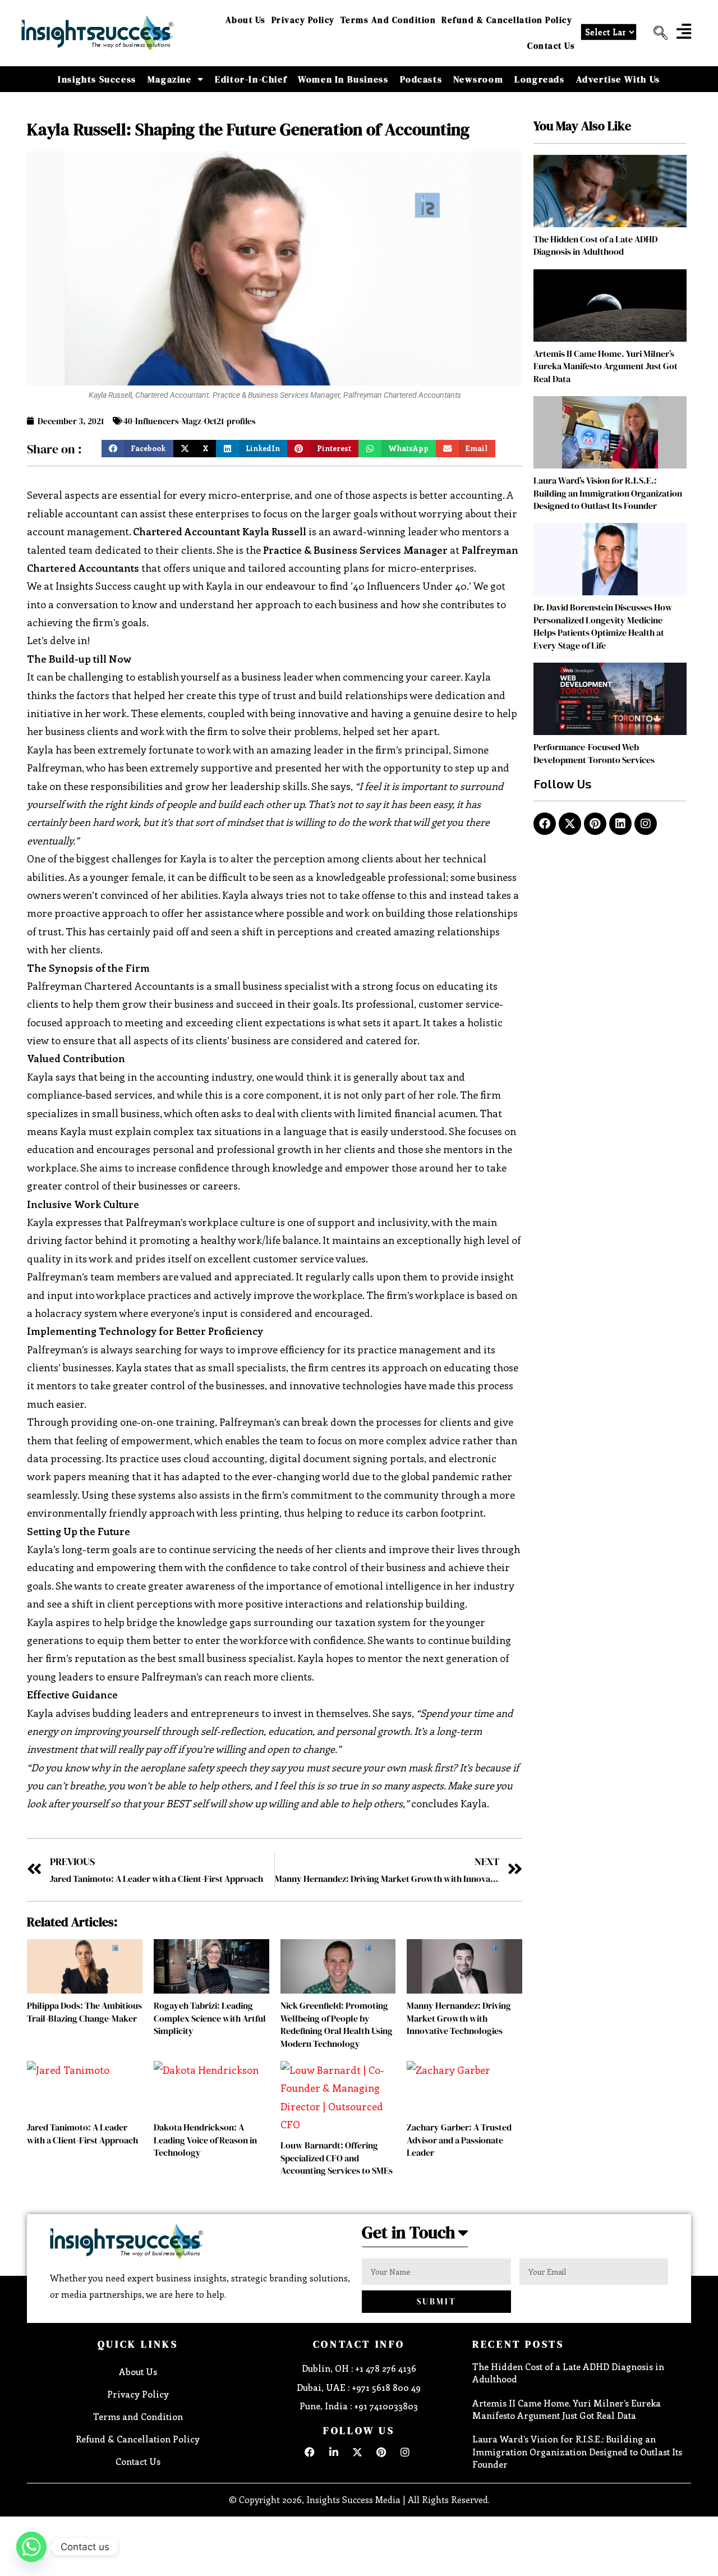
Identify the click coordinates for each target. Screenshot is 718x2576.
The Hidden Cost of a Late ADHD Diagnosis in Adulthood (595, 245)
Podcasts (421, 79)
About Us (246, 20)
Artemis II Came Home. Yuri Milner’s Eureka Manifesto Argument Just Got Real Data (606, 366)
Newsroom (478, 79)
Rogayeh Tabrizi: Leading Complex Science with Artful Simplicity (210, 2018)
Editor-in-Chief (251, 79)
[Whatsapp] (31, 2547)
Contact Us (551, 46)
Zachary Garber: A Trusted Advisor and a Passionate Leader (459, 2140)
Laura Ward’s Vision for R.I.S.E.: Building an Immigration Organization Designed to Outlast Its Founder (608, 493)
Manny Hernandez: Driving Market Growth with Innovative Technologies (459, 2018)
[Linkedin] (620, 824)
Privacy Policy (303, 20)
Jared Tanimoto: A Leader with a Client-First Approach (82, 2133)
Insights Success (97, 79)
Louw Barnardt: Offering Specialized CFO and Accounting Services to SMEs (337, 2158)
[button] (656, 33)
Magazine (170, 79)
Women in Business (343, 79)
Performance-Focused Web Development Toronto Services (594, 753)
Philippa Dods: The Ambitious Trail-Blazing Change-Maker (84, 2012)
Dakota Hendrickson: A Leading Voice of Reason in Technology (205, 2140)
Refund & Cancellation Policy (507, 20)
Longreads (539, 79)
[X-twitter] (570, 824)
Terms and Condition (388, 20)
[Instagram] (646, 824)
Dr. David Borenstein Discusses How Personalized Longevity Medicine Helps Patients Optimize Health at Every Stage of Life (603, 626)
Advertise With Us (618, 79)
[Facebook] (545, 824)
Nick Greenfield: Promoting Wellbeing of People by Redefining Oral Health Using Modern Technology (337, 2024)
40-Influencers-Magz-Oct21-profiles (190, 421)
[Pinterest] (595, 824)
